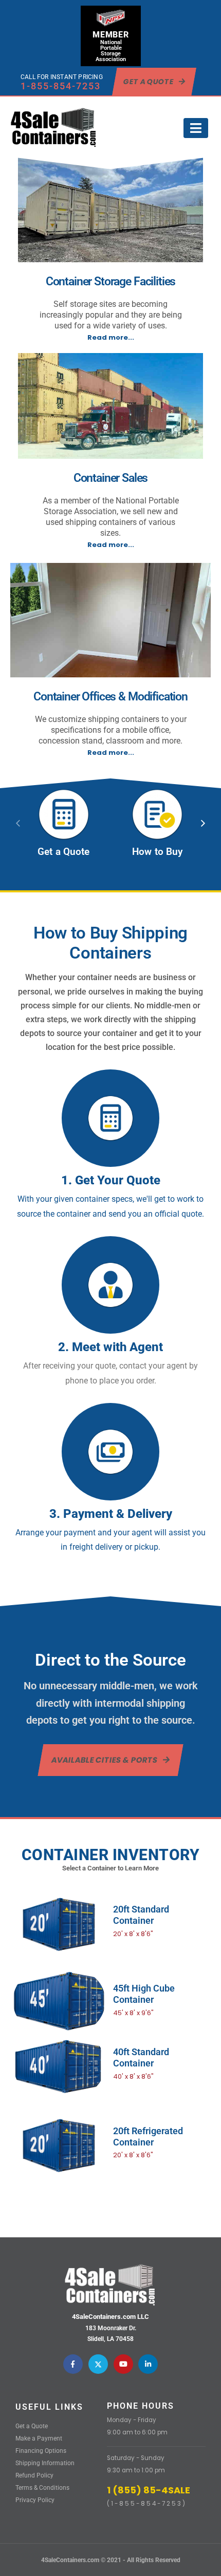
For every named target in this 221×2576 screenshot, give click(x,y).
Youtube (123, 2364)
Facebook (73, 2364)
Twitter (98, 2364)
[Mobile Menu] (196, 128)
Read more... (111, 337)
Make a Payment (39, 2438)
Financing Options (41, 2451)
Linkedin (148, 2364)
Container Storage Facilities (111, 281)
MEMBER (111, 35)
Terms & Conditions (42, 2488)
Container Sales (111, 478)
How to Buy (157, 852)
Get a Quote (63, 852)
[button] (203, 823)
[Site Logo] (54, 128)
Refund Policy (34, 2475)
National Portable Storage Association (111, 51)
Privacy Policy (35, 2500)
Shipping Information (45, 2463)
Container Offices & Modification (110, 696)
